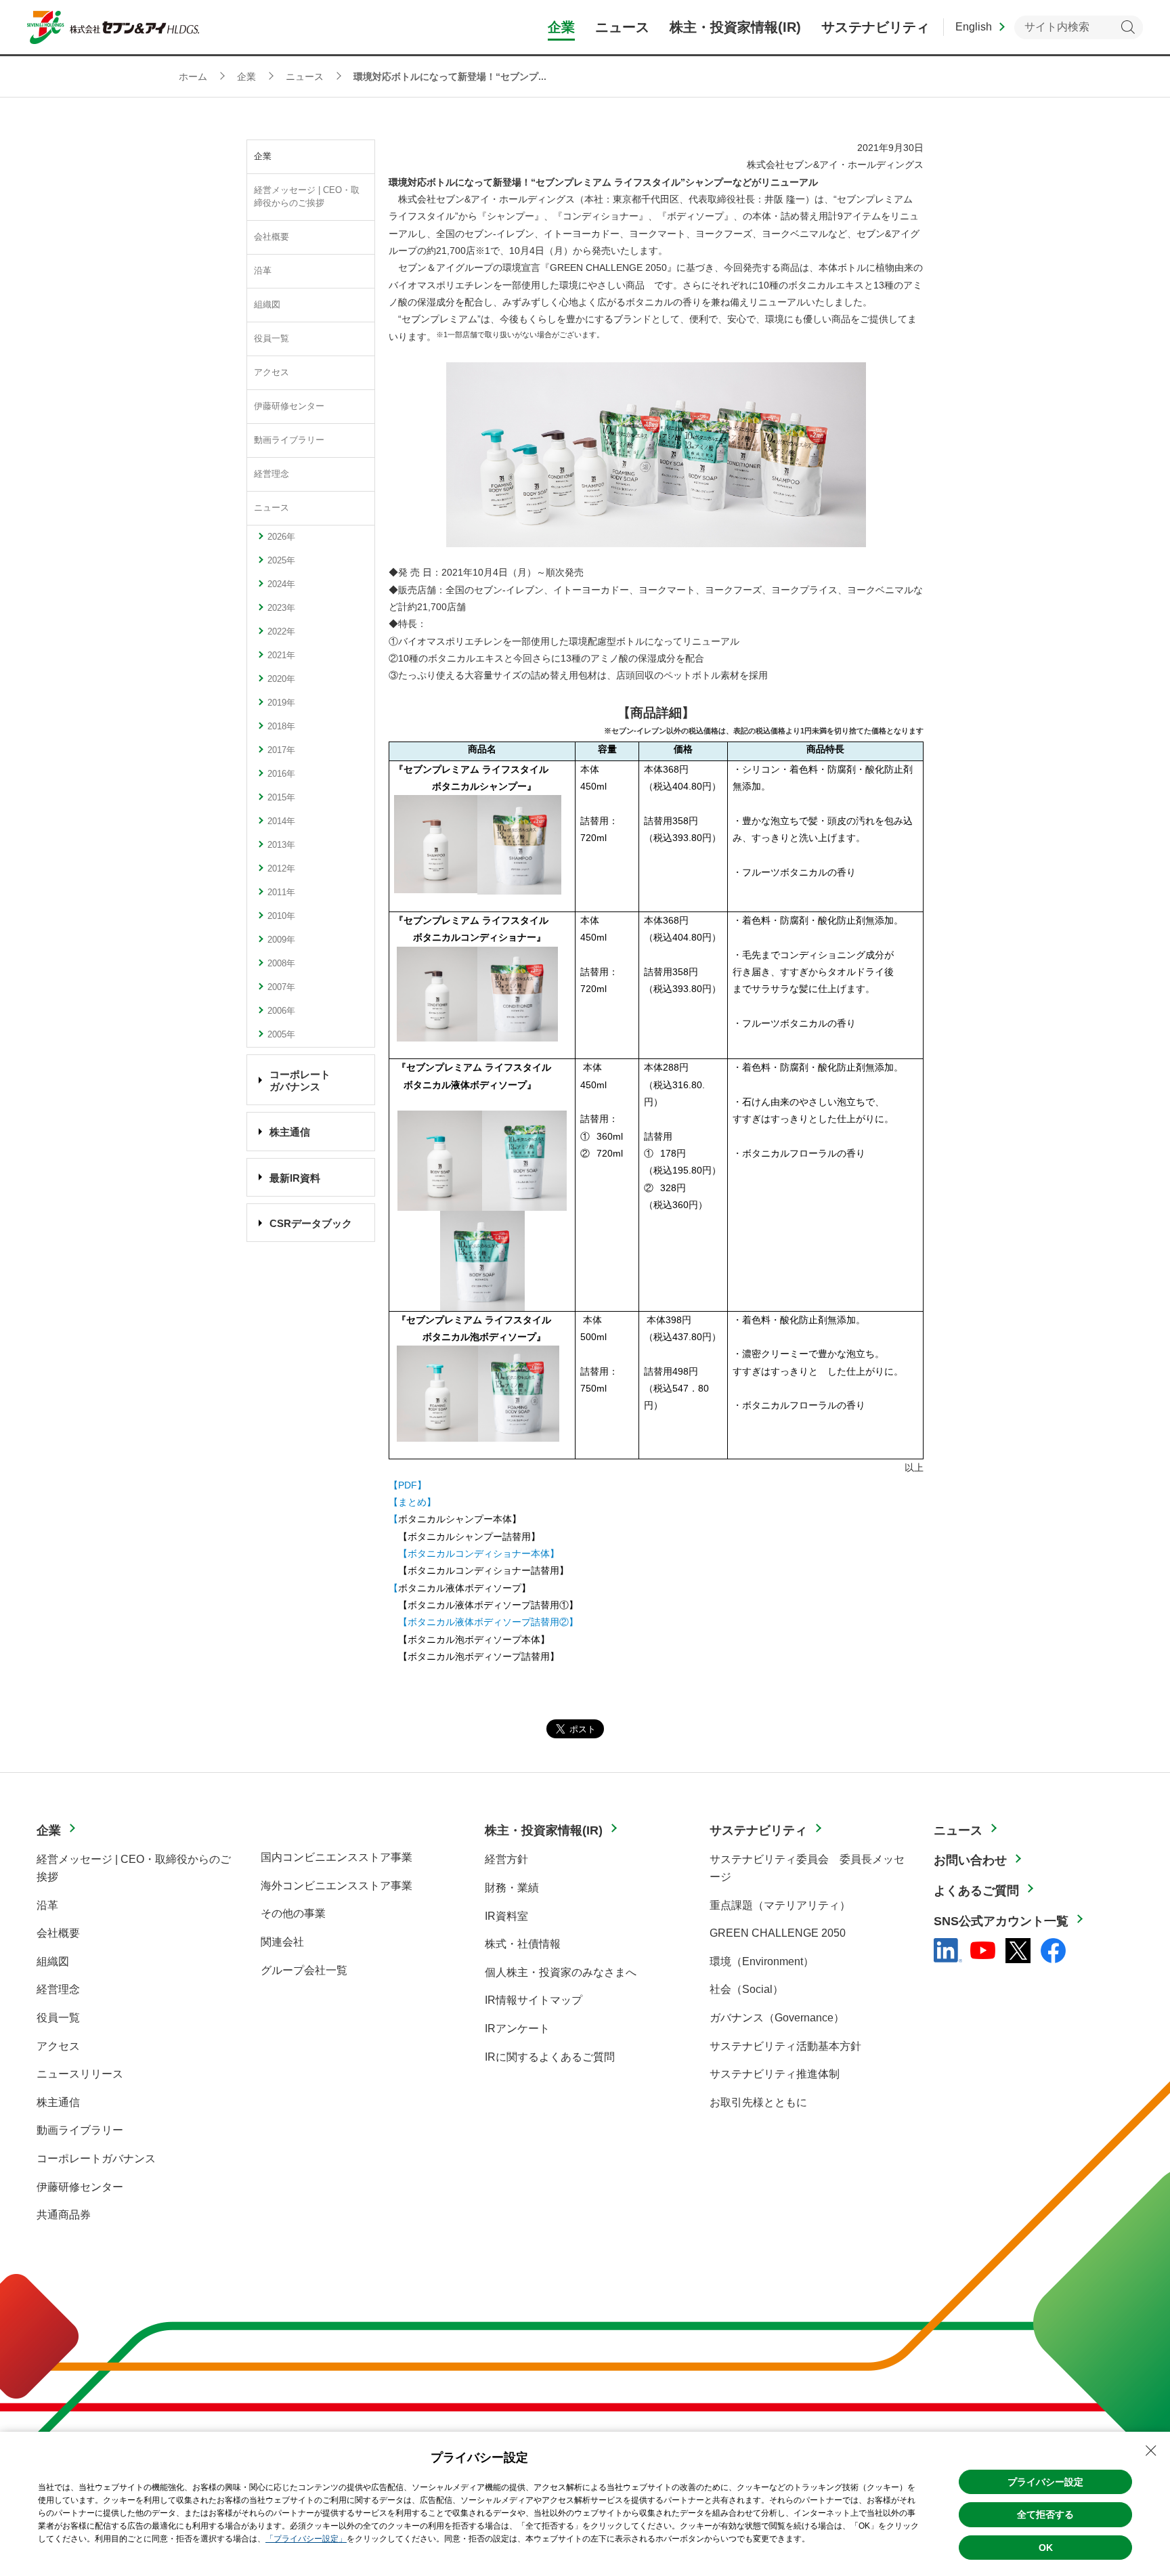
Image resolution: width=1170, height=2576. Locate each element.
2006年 (281, 1011)
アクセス (272, 372)
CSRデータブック (311, 1223)
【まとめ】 (412, 1502)
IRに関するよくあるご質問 (550, 2057)
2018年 (281, 727)
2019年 (281, 703)
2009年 (281, 940)
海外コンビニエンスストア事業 (337, 1886)
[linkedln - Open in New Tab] (948, 1950)
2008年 (281, 964)
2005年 (281, 1035)
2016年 (281, 774)
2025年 (281, 561)
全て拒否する (1045, 2514)
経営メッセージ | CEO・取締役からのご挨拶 (307, 197)
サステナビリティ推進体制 (775, 2074)
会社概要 (272, 237)
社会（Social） (746, 1989)
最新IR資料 (295, 1178)
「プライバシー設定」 (306, 2539)
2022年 (281, 632)
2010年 (281, 916)
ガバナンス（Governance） (777, 2018)
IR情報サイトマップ (534, 2000)
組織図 (267, 305)
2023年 (281, 608)
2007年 (281, 987)
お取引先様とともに (758, 2102)
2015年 (281, 798)
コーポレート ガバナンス (300, 1080)
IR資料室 (506, 1916)
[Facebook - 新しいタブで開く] (1053, 1951)
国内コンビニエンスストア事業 (337, 1857)
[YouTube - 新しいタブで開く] (983, 1950)
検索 (1128, 27)
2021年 (281, 656)
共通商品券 (64, 2215)
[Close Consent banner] (1151, 2451)
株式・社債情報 (523, 1944)
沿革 (263, 271)
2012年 (281, 869)
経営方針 (506, 1859)
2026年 (281, 537)
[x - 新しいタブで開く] (1018, 1951)
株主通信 (290, 1132)
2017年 (281, 750)
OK (1046, 2548)
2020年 (281, 679)
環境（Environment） (762, 1961)
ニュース (272, 508)
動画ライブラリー (289, 440)
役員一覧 (272, 339)
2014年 (281, 821)
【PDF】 (408, 1485)
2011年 (281, 893)
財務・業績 (512, 1888)
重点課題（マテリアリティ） (780, 1905)
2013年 (281, 845)
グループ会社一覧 (304, 1970)
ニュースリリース (80, 2074)
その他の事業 (293, 1913)
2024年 (281, 584)
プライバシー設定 (1045, 2482)
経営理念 (272, 474)
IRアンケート (517, 2028)
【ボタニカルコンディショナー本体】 (479, 1553)
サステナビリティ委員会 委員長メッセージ (807, 1868)
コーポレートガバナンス (96, 2159)
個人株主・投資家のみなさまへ (561, 1972)
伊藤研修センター (289, 406)
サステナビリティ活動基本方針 (785, 2046)
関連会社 (282, 1942)
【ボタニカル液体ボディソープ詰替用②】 (488, 1622)
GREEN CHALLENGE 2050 (778, 1933)
